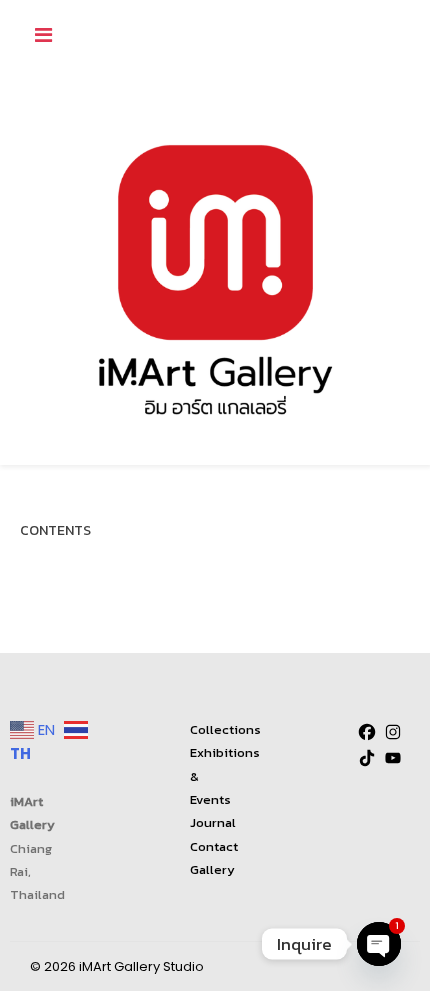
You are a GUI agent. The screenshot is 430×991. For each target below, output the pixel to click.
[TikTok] (367, 758)
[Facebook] (367, 732)
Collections (225, 729)
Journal (213, 822)
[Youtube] (393, 758)
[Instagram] (393, 732)
